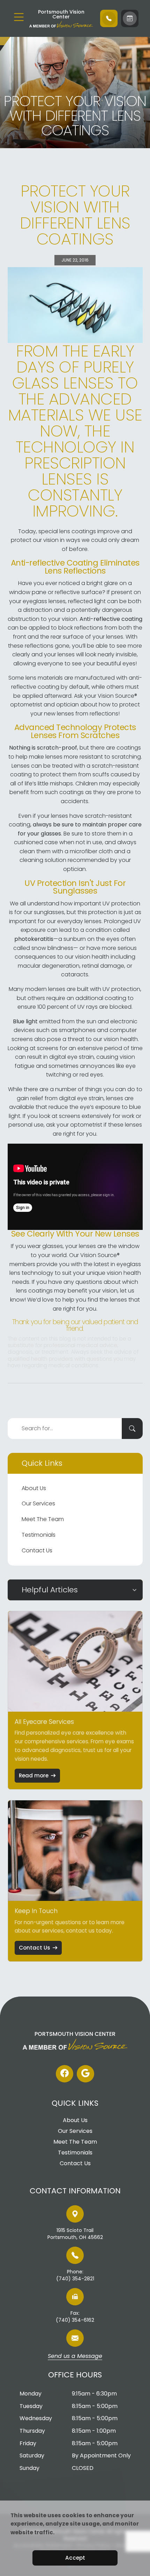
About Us (34, 1488)
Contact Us (37, 1550)
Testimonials (39, 1535)
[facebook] (65, 2074)
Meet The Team (43, 1519)
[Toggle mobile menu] (19, 17)
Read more (34, 1775)
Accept (75, 2558)
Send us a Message (75, 2357)
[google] (85, 2074)
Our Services (38, 1503)
